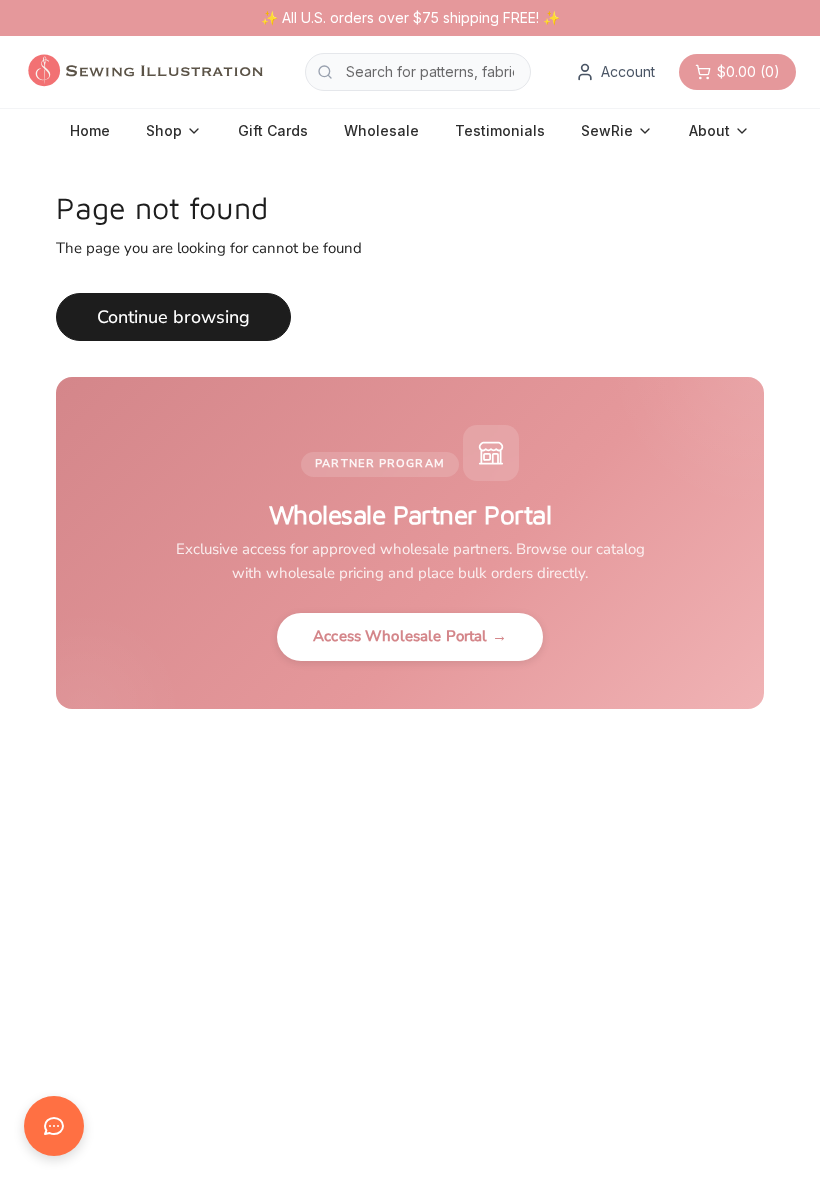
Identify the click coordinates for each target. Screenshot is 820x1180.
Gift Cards (273, 130)
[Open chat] (54, 1126)
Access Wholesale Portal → (410, 636)
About (709, 130)
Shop (164, 130)
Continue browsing (173, 317)
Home (90, 130)
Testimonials (500, 130)
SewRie (607, 130)
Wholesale (381, 130)
